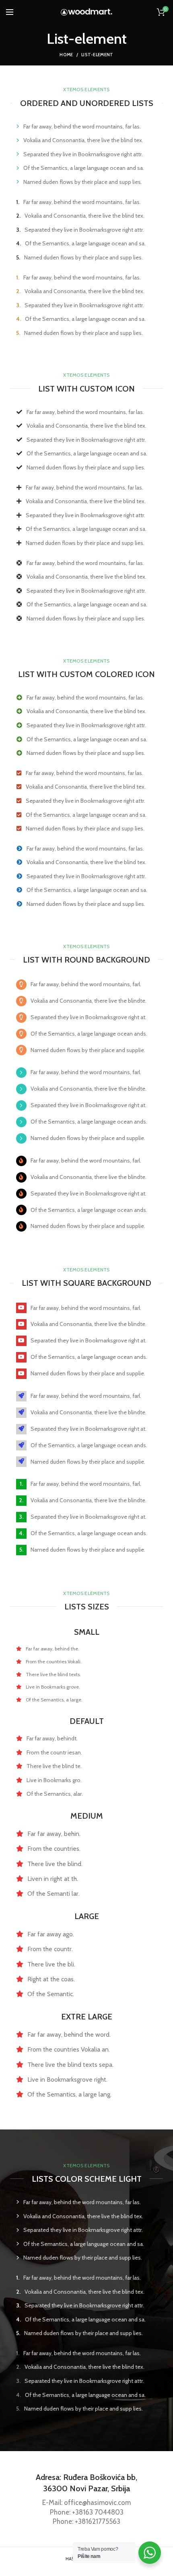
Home (66, 55)
